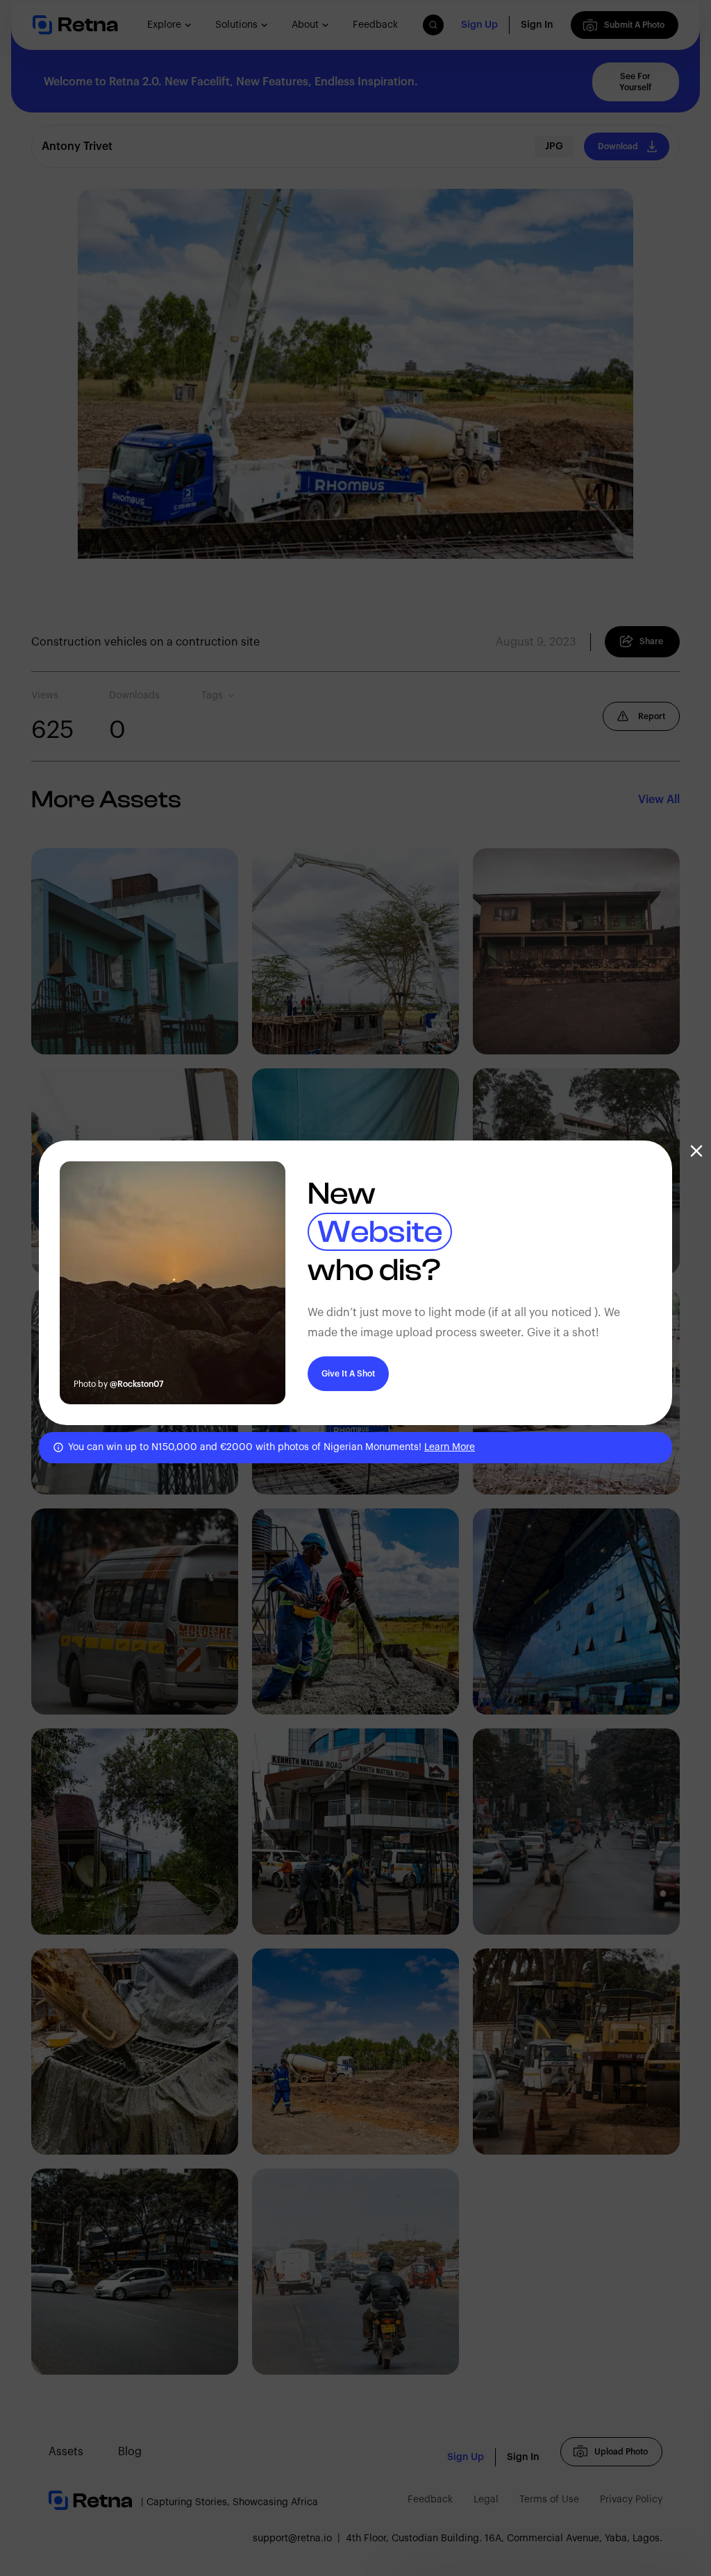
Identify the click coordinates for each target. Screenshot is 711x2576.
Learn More (450, 1447)
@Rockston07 (137, 1384)
